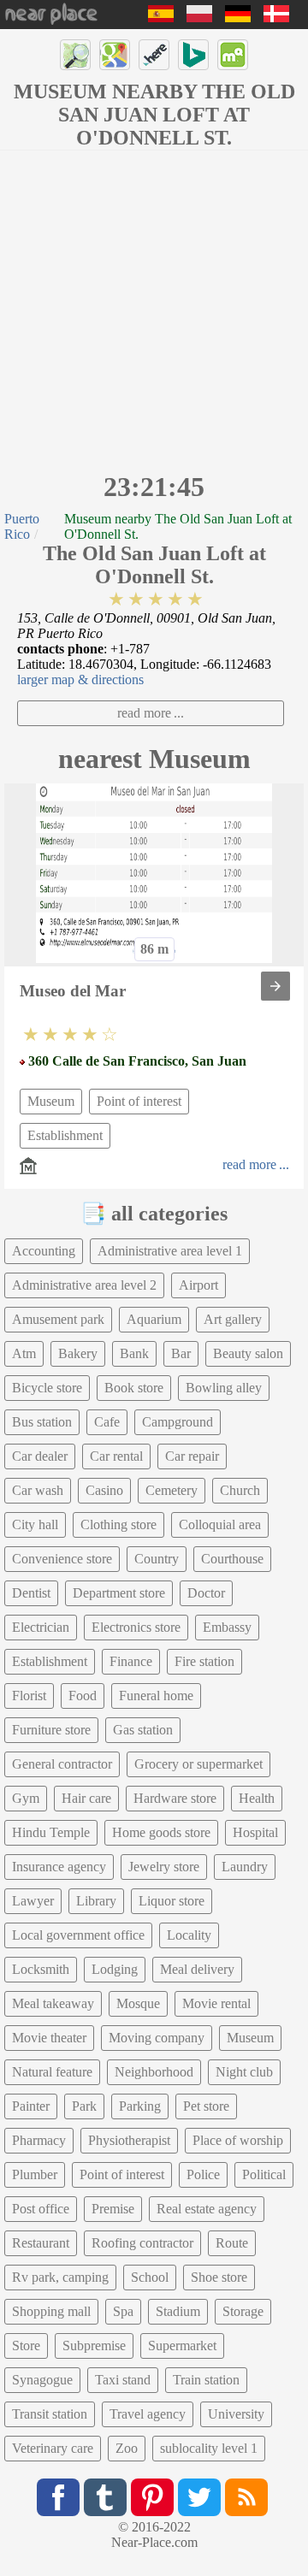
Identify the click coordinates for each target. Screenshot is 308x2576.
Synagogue (42, 2380)
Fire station (204, 1661)
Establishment (65, 1135)
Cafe (107, 1422)
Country (157, 1559)
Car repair (192, 1456)
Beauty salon (248, 1353)
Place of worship (238, 2140)
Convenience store (62, 1559)
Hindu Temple (51, 1832)
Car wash (38, 1490)
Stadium (178, 2311)
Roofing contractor (142, 2243)
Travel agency (148, 2414)
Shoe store (219, 2277)
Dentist (31, 1593)
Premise (113, 2209)
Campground (178, 1422)
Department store (119, 1593)
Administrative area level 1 (170, 1251)
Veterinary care (53, 2448)
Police (203, 2174)
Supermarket (182, 2346)
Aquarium (154, 1319)
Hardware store (175, 1798)
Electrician (41, 1627)
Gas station (143, 1730)
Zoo (127, 2448)
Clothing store (118, 1524)
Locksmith (41, 1969)
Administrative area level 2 (84, 1285)
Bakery (78, 1353)
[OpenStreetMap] (75, 55)
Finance (131, 1661)
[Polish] (199, 18)
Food (83, 1696)
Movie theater (49, 2038)
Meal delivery (197, 1969)
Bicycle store (47, 1388)
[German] (238, 18)
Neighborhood (154, 2072)
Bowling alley (224, 1388)
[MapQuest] (233, 55)
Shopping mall (51, 2311)
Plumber (35, 2174)
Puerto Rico (22, 526)
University (236, 2414)
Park (84, 2106)
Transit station (50, 2414)
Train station (206, 2380)
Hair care (86, 1798)
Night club (244, 2072)
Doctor (206, 1593)
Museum (51, 1101)
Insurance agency (59, 1867)
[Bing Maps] (193, 55)
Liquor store (172, 1901)
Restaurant (41, 2243)
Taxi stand (123, 2380)
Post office (41, 2209)
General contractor (62, 1764)
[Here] (154, 55)
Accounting (44, 1251)
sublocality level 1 (209, 2448)
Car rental (116, 1456)
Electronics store (136, 1627)
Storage (243, 2311)
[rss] (246, 2497)
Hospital (255, 1832)
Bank (134, 1353)
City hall (35, 1524)
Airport (198, 1285)
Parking (140, 2106)
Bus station (42, 1422)
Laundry (245, 1867)
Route (232, 2243)
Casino (104, 1490)
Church (240, 1490)
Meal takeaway (53, 2003)
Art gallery (233, 1319)
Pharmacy (39, 2140)
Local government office (78, 1935)
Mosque (138, 2003)
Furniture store (51, 1730)
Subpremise (94, 2346)
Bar (181, 1353)
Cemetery (172, 1490)
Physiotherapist (129, 2140)
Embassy (227, 1627)
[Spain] (161, 18)
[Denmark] (276, 18)
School (150, 2277)
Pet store (206, 2106)
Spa (123, 2311)
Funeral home (156, 1696)
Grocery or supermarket (198, 1764)
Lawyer (33, 1901)
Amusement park (58, 1319)
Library (96, 1901)
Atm (24, 1353)
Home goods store (161, 1832)
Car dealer (40, 1456)
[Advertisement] (154, 309)
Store (26, 2346)
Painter (31, 2106)
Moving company (157, 2038)
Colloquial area (220, 1524)
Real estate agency (207, 2209)
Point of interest (139, 1101)
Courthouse (232, 1559)
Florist (29, 1696)
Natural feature (52, 2072)
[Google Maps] (115, 55)
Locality (189, 1935)
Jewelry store (164, 1867)
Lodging (115, 1969)
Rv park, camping (60, 2277)
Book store (134, 1388)
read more (144, 713)
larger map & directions (80, 679)
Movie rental (216, 2003)
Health (257, 1798)
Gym (26, 1798)
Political (264, 2174)
